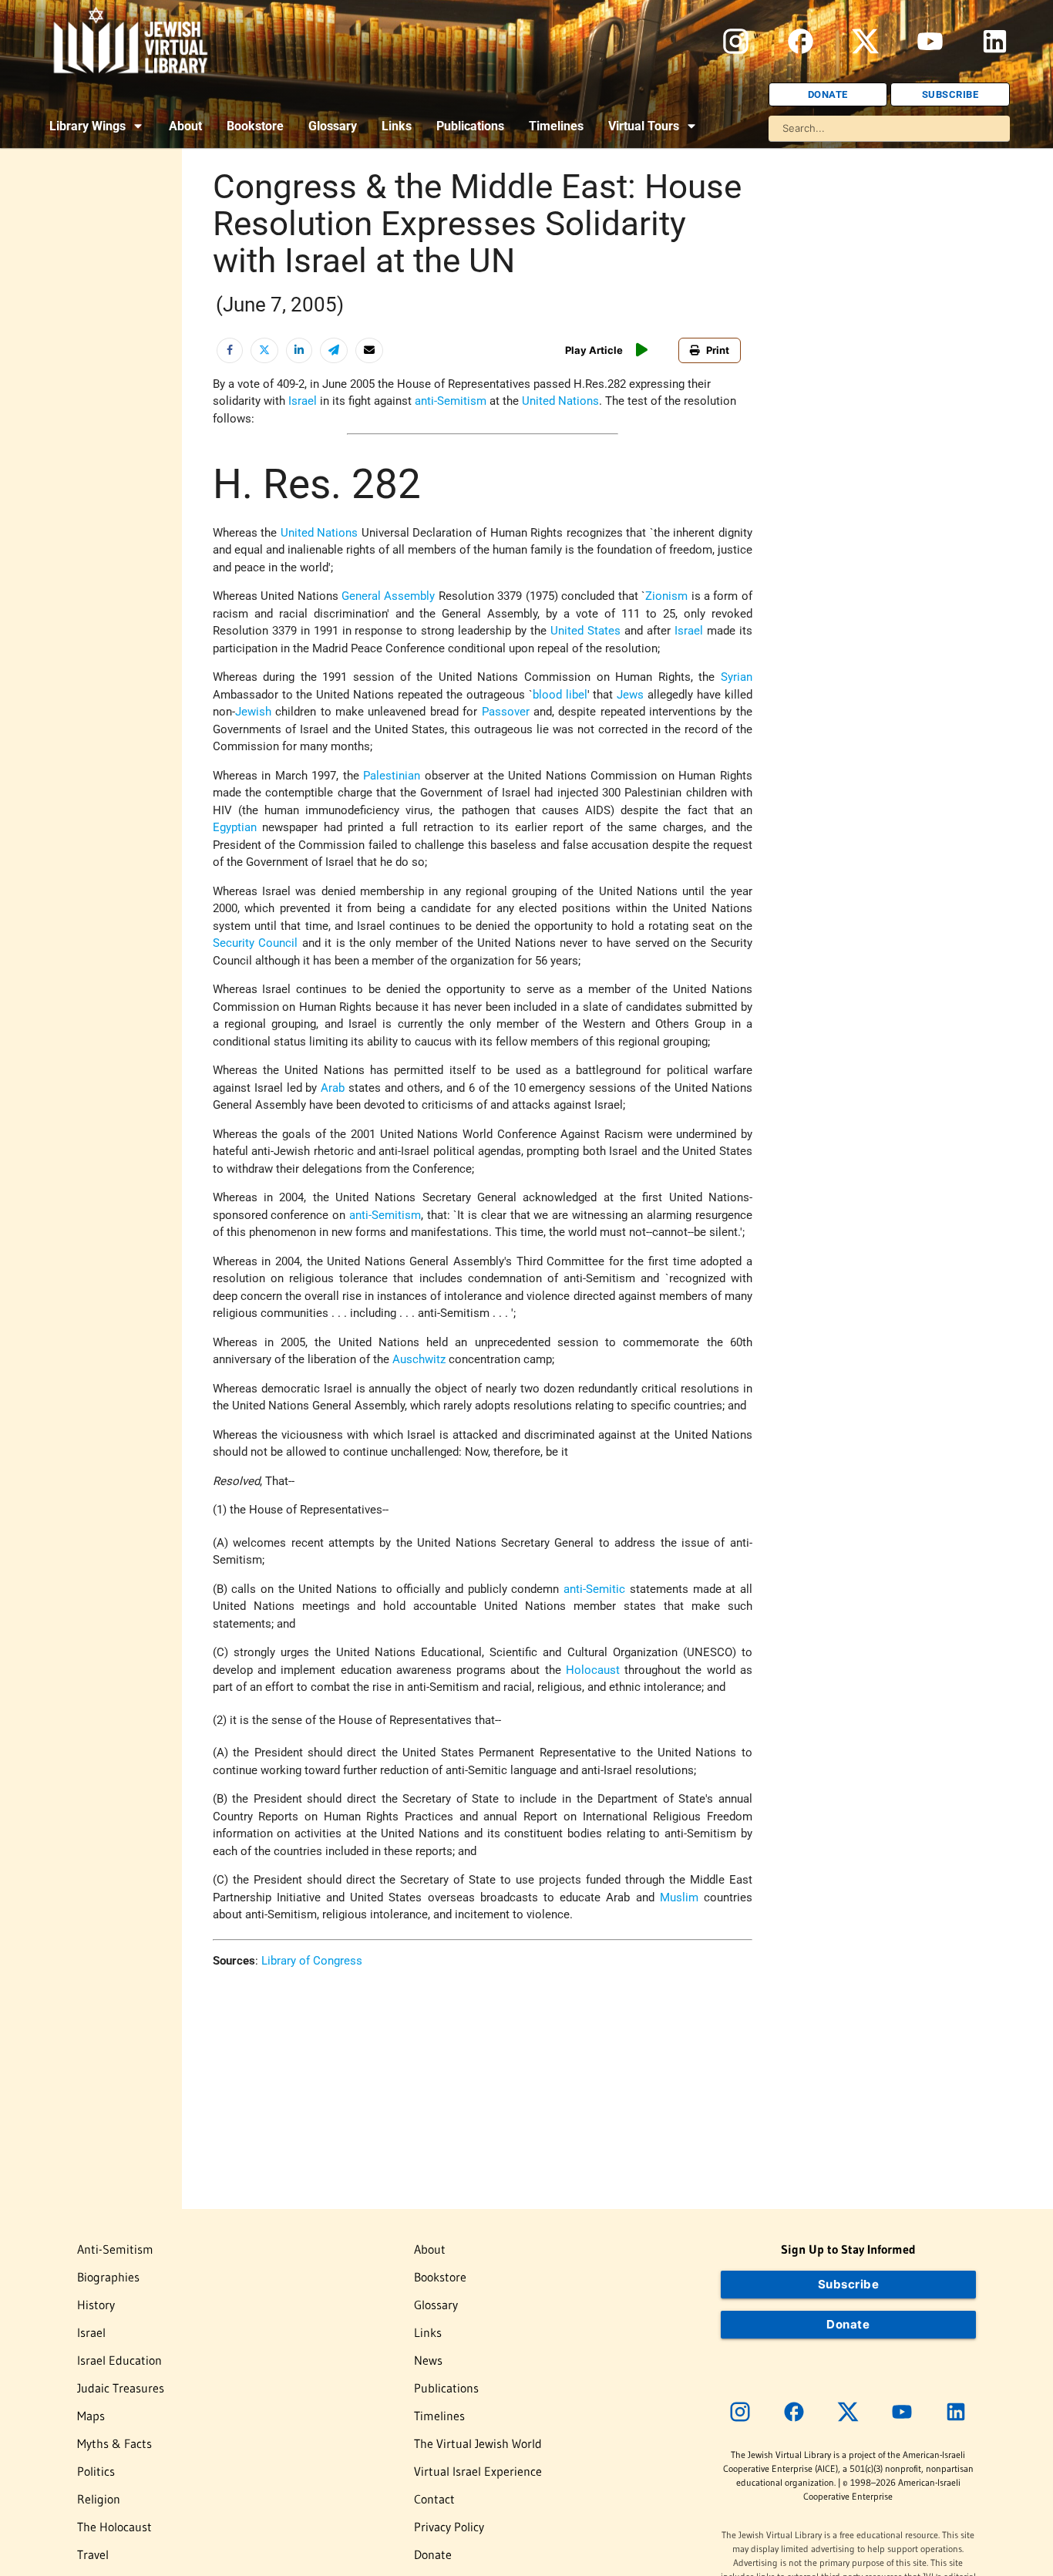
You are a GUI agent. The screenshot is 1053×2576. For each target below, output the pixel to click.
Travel (93, 2554)
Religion (99, 2499)
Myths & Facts (114, 2443)
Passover (506, 712)
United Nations (560, 401)
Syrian (737, 677)
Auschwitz (419, 1359)
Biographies (108, 2277)
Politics (96, 2471)
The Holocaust (114, 2527)
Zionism (666, 596)
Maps (91, 2416)
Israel (303, 401)
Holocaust (593, 1670)
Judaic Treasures (121, 2388)
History (96, 2305)
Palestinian (392, 776)
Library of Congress (312, 1961)
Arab (333, 1088)
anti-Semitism (451, 401)
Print (718, 350)
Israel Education (119, 2360)
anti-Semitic (594, 1589)
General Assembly (388, 596)
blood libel (560, 695)
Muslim (679, 1897)
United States (585, 631)
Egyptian (235, 827)
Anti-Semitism (115, 2249)
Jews (630, 695)
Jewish (253, 712)
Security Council (255, 943)
